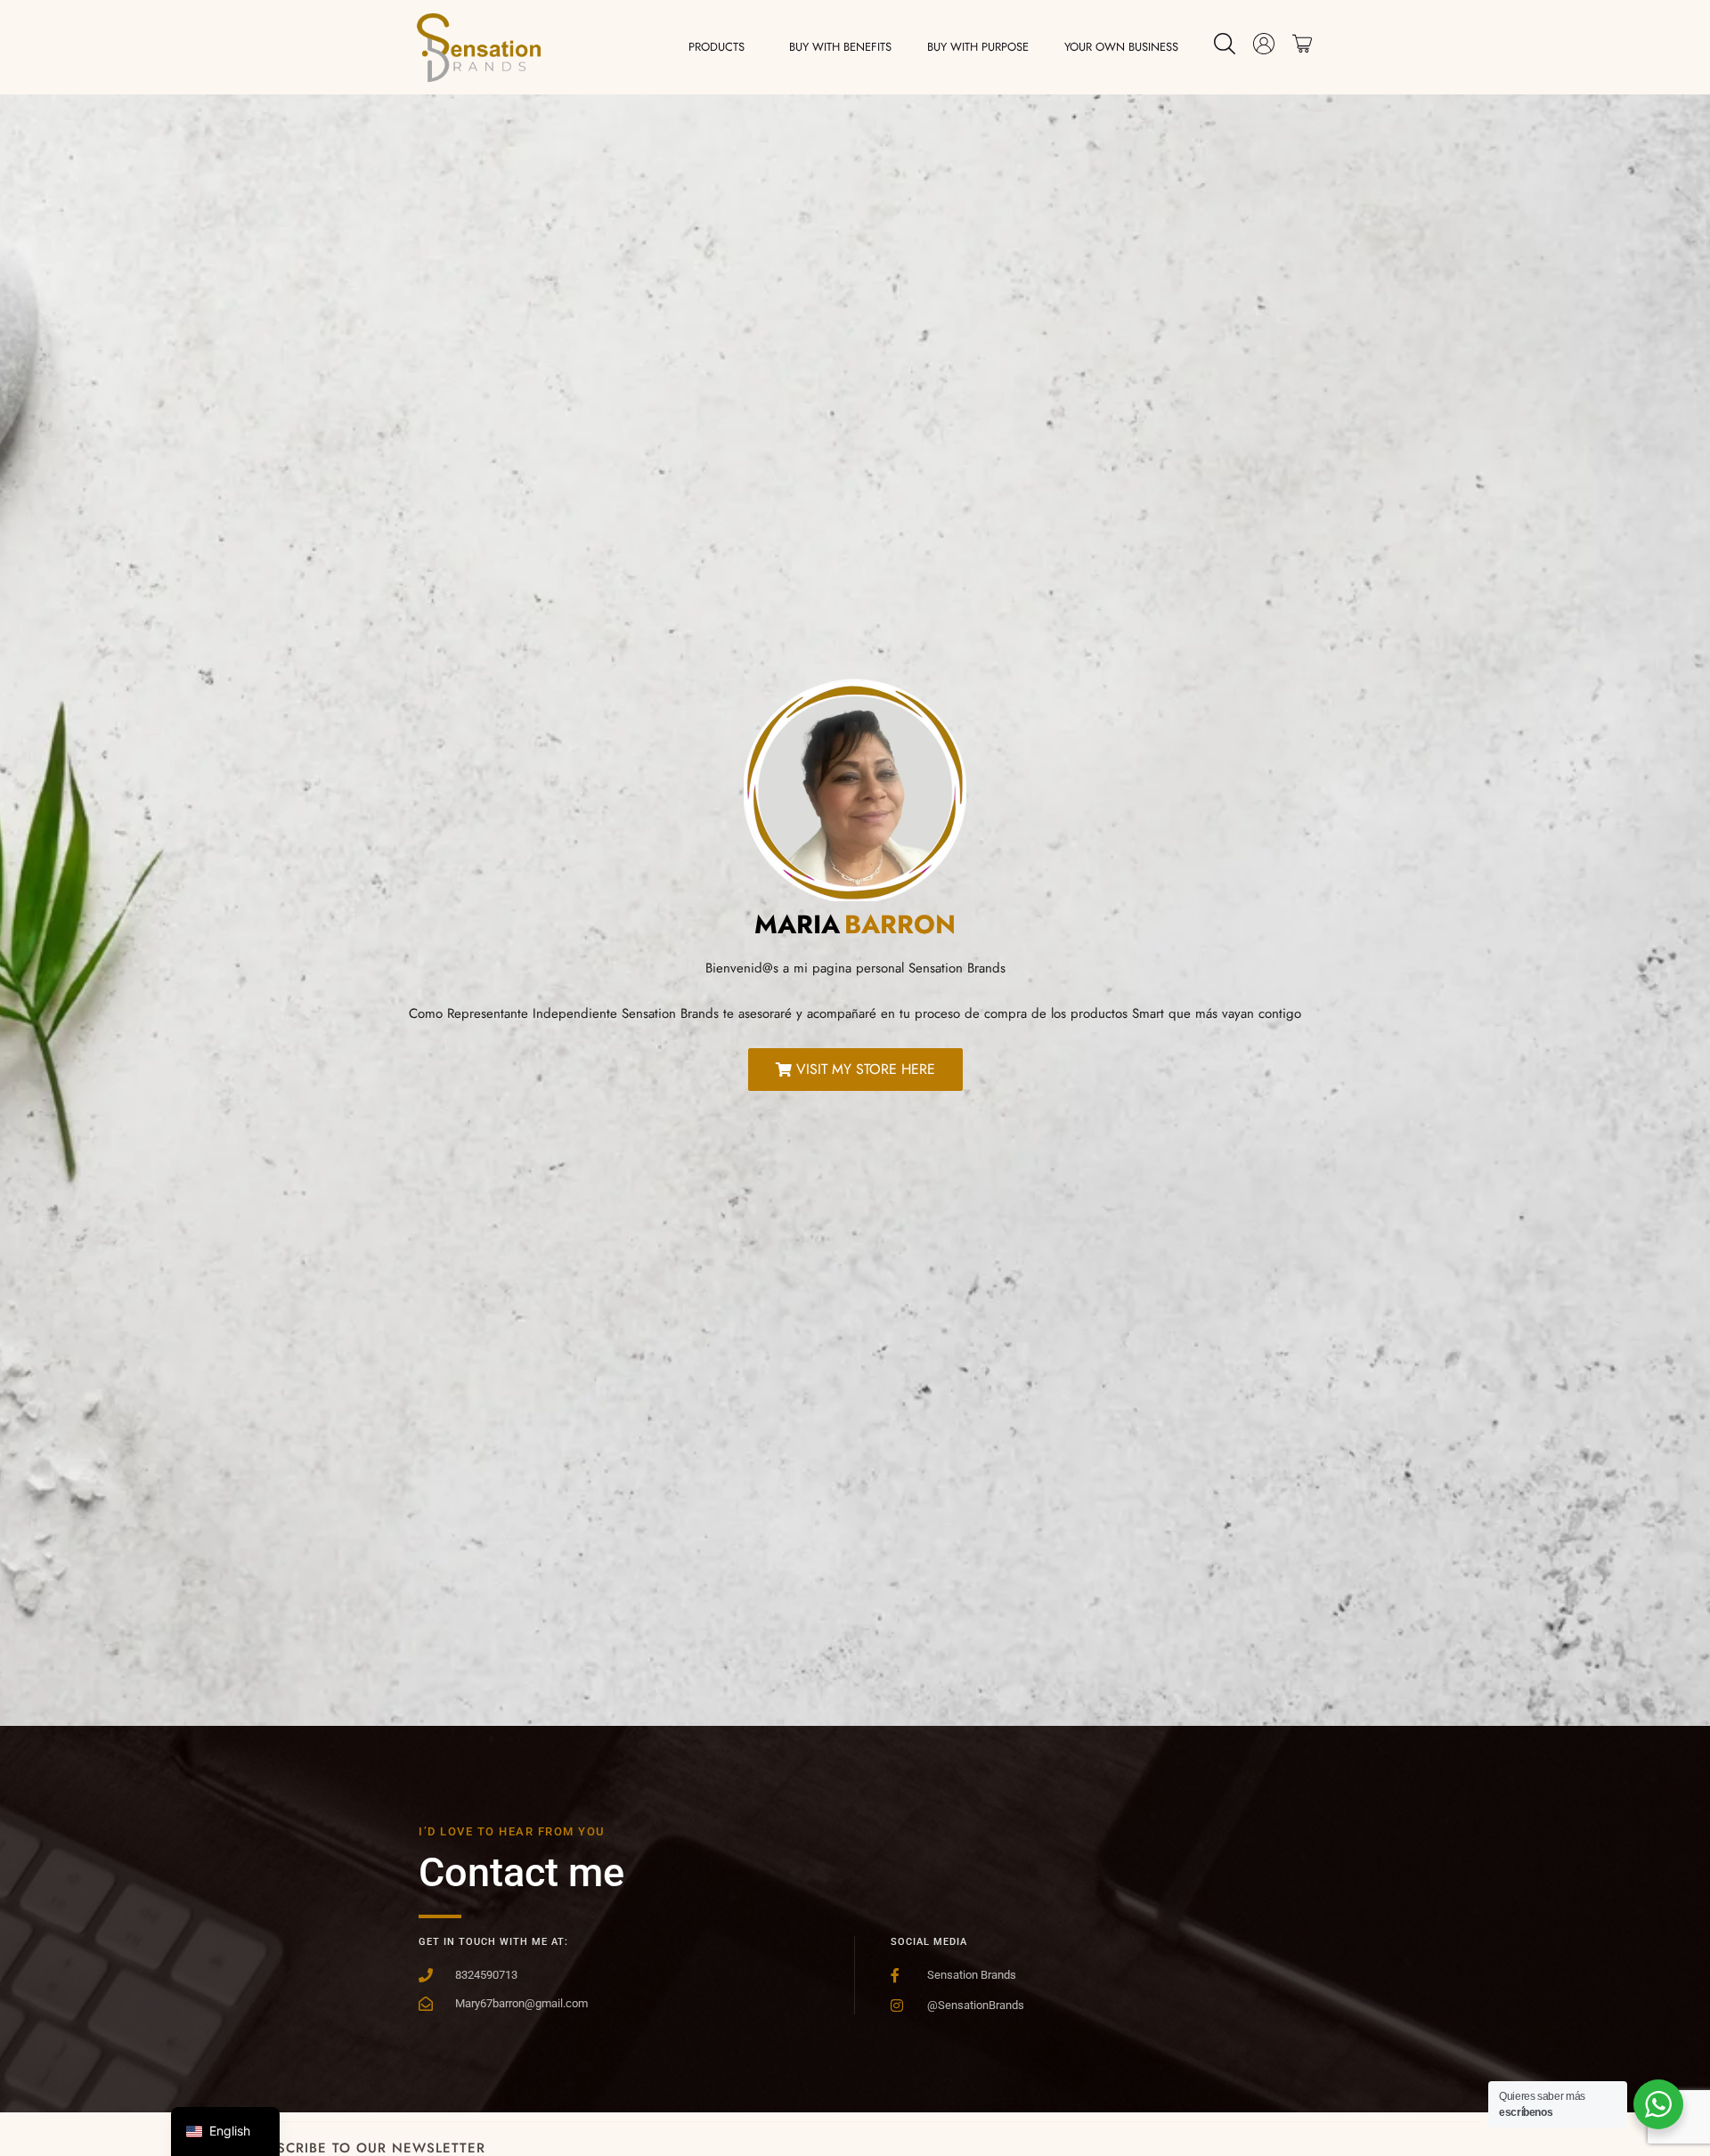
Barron (900, 924)
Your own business (1121, 47)
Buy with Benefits (840, 47)
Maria (797, 924)
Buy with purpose (978, 47)
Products (717, 47)
